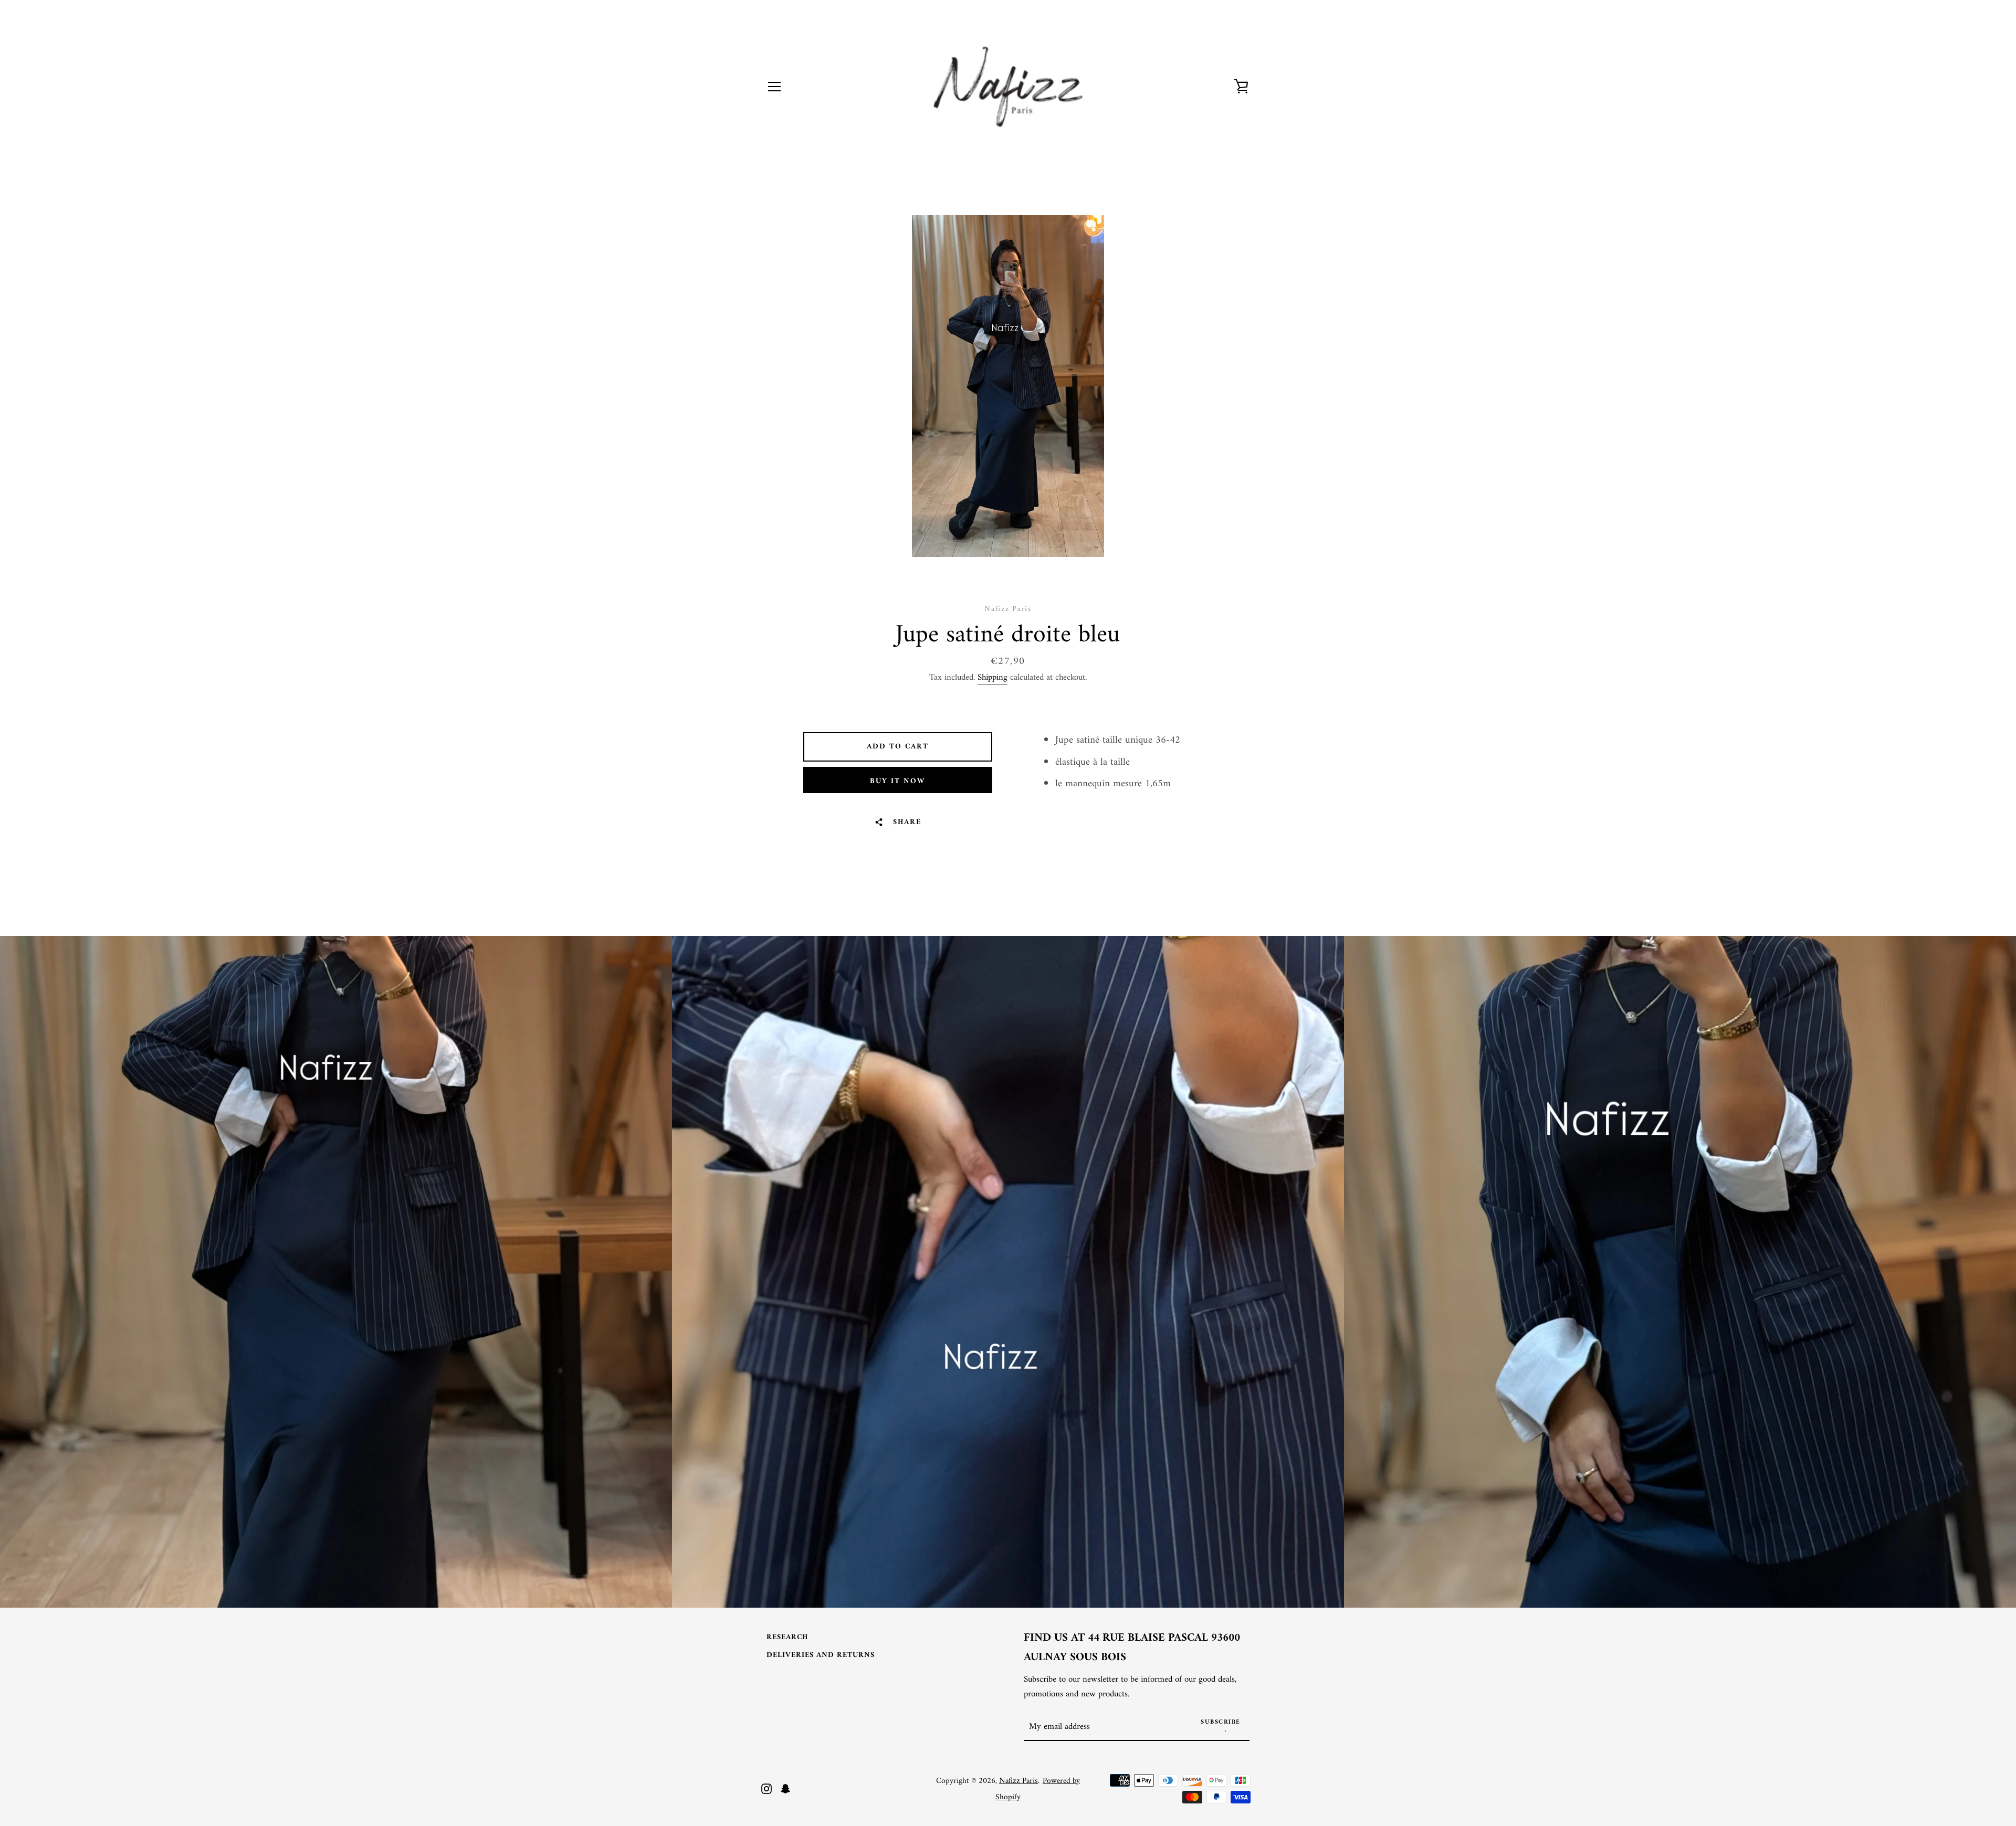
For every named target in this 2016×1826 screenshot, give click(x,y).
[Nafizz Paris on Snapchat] (785, 1788)
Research (787, 1637)
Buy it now (897, 781)
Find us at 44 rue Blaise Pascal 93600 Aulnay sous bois (1132, 1648)
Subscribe (1221, 1722)
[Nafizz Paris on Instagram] (766, 1788)
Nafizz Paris (1018, 1781)
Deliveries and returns (821, 1655)
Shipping (993, 678)
